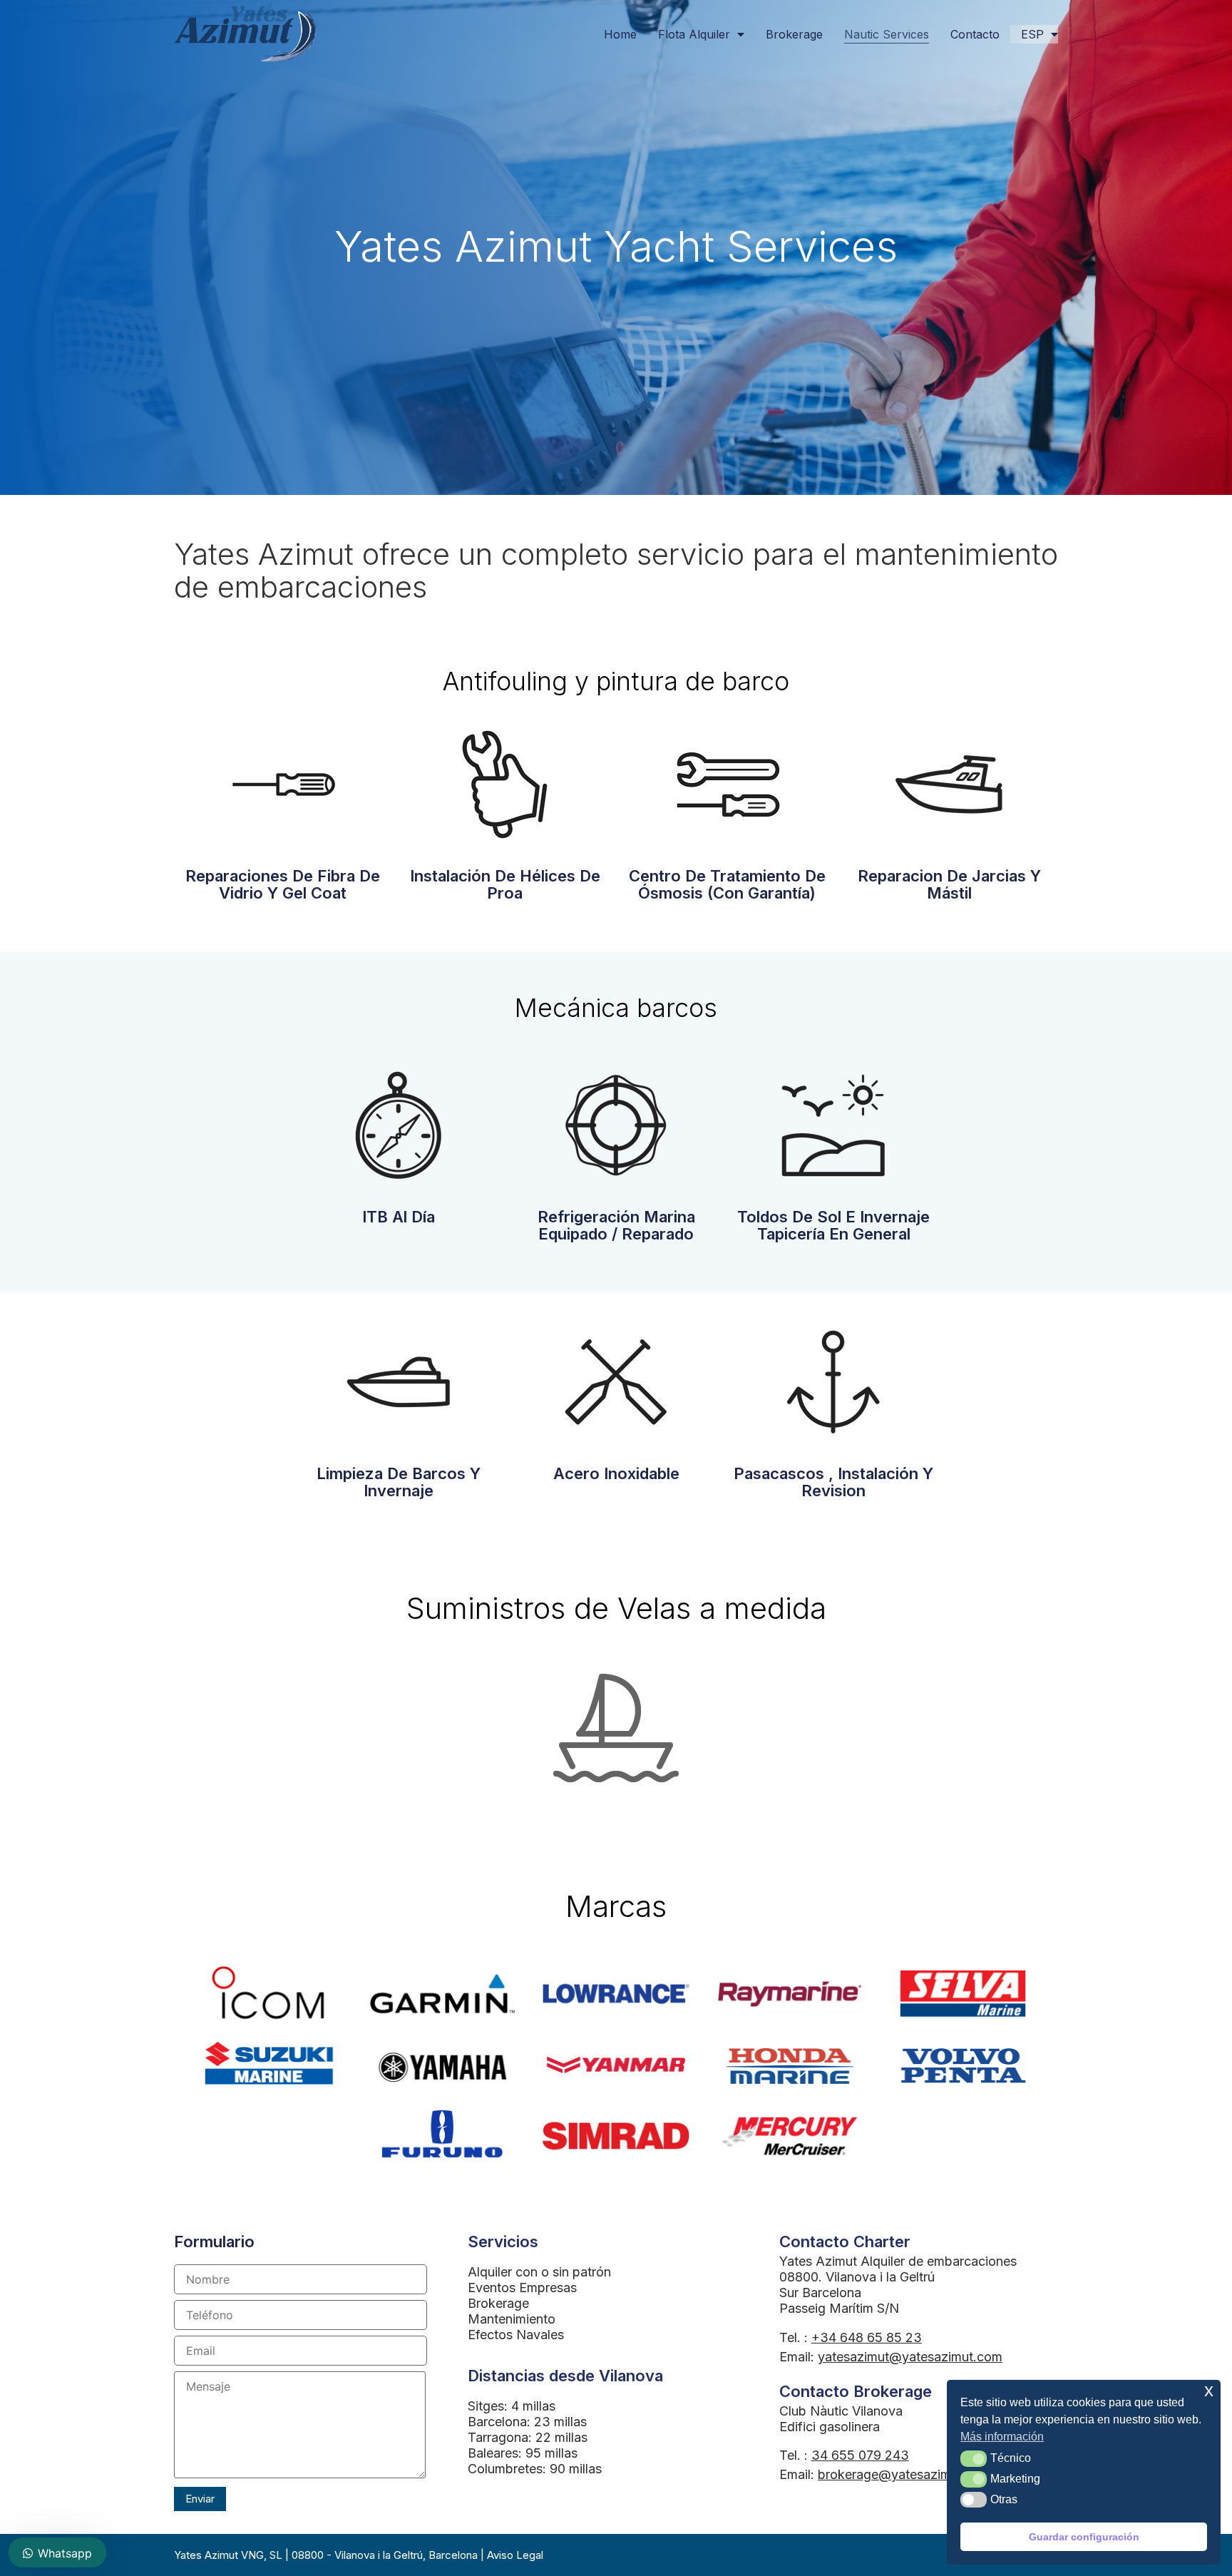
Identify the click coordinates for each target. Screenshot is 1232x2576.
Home (620, 34)
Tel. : (851, 2337)
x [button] (1209, 2390)
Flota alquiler (694, 34)
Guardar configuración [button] (1084, 2537)
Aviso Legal (515, 2555)
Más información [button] (1002, 2437)
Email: (891, 2357)
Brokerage (794, 34)
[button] (974, 2458)
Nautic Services (887, 34)
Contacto (975, 34)
